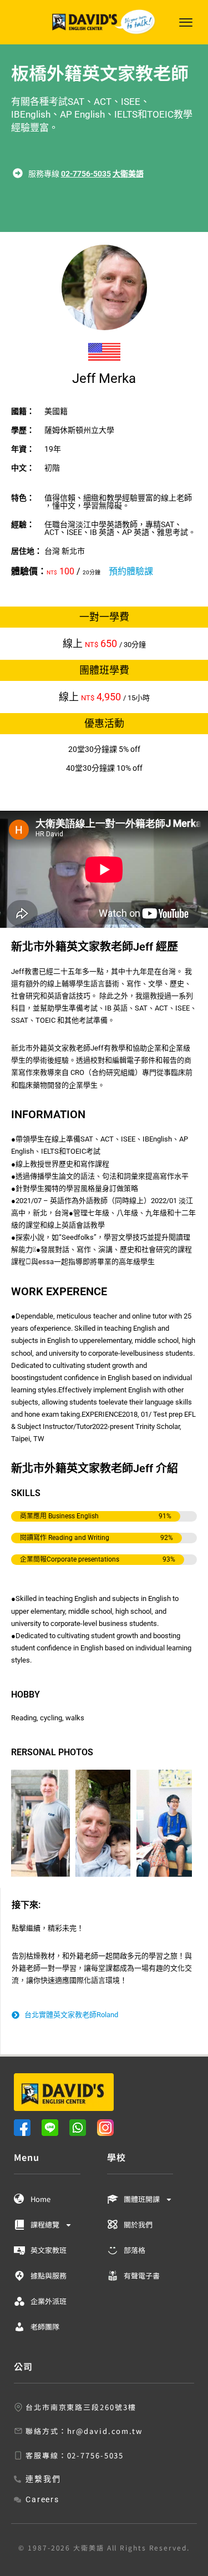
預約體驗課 (131, 571)
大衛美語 (128, 174)
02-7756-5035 (86, 174)
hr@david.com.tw (105, 2431)
